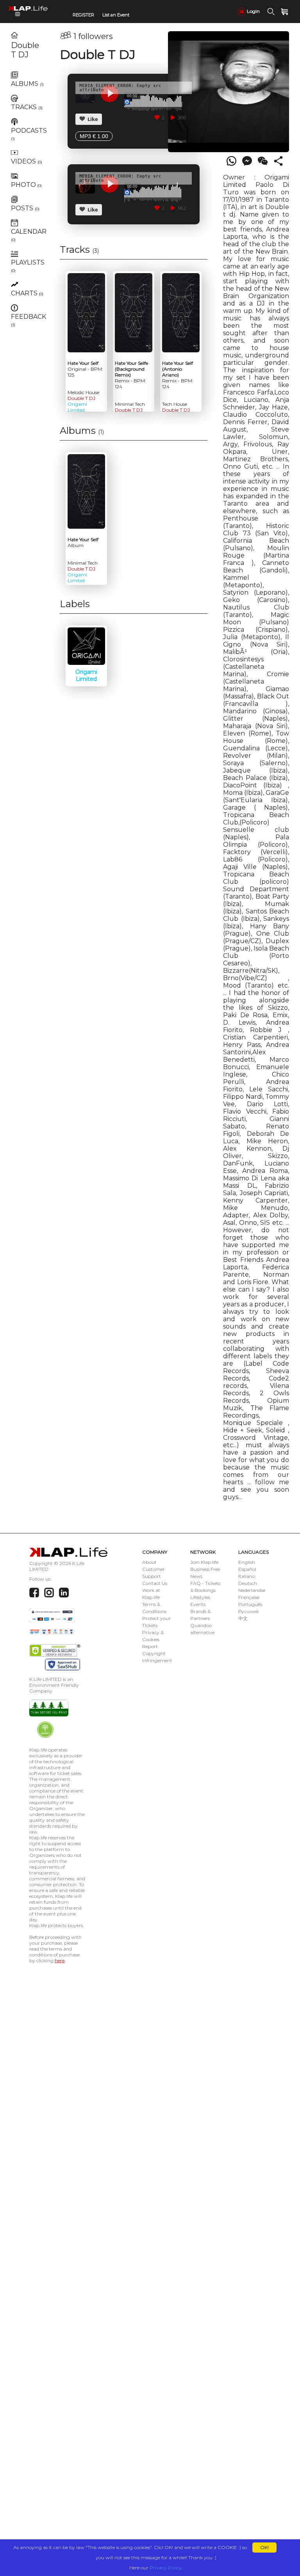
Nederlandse (252, 1590)
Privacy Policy (166, 2568)
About (149, 1562)
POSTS (25, 208)
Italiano (247, 1576)
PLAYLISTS (28, 266)
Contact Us (155, 1583)
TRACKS (27, 107)
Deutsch (248, 1583)
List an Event (116, 15)
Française (249, 1597)
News (196, 1576)
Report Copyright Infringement (157, 1653)
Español (247, 1569)
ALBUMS (27, 84)
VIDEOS (27, 161)
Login (253, 11)
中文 (243, 1618)
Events (198, 1604)
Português (250, 1604)
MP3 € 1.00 (94, 136)
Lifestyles (200, 1597)
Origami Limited (77, 407)
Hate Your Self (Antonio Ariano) (178, 375)
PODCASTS (29, 134)
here (60, 1960)
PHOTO (26, 185)
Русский (248, 1611)
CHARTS (27, 293)
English (247, 1562)
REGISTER (83, 15)
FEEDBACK (29, 320)
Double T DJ (25, 50)
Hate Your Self (85, 369)
